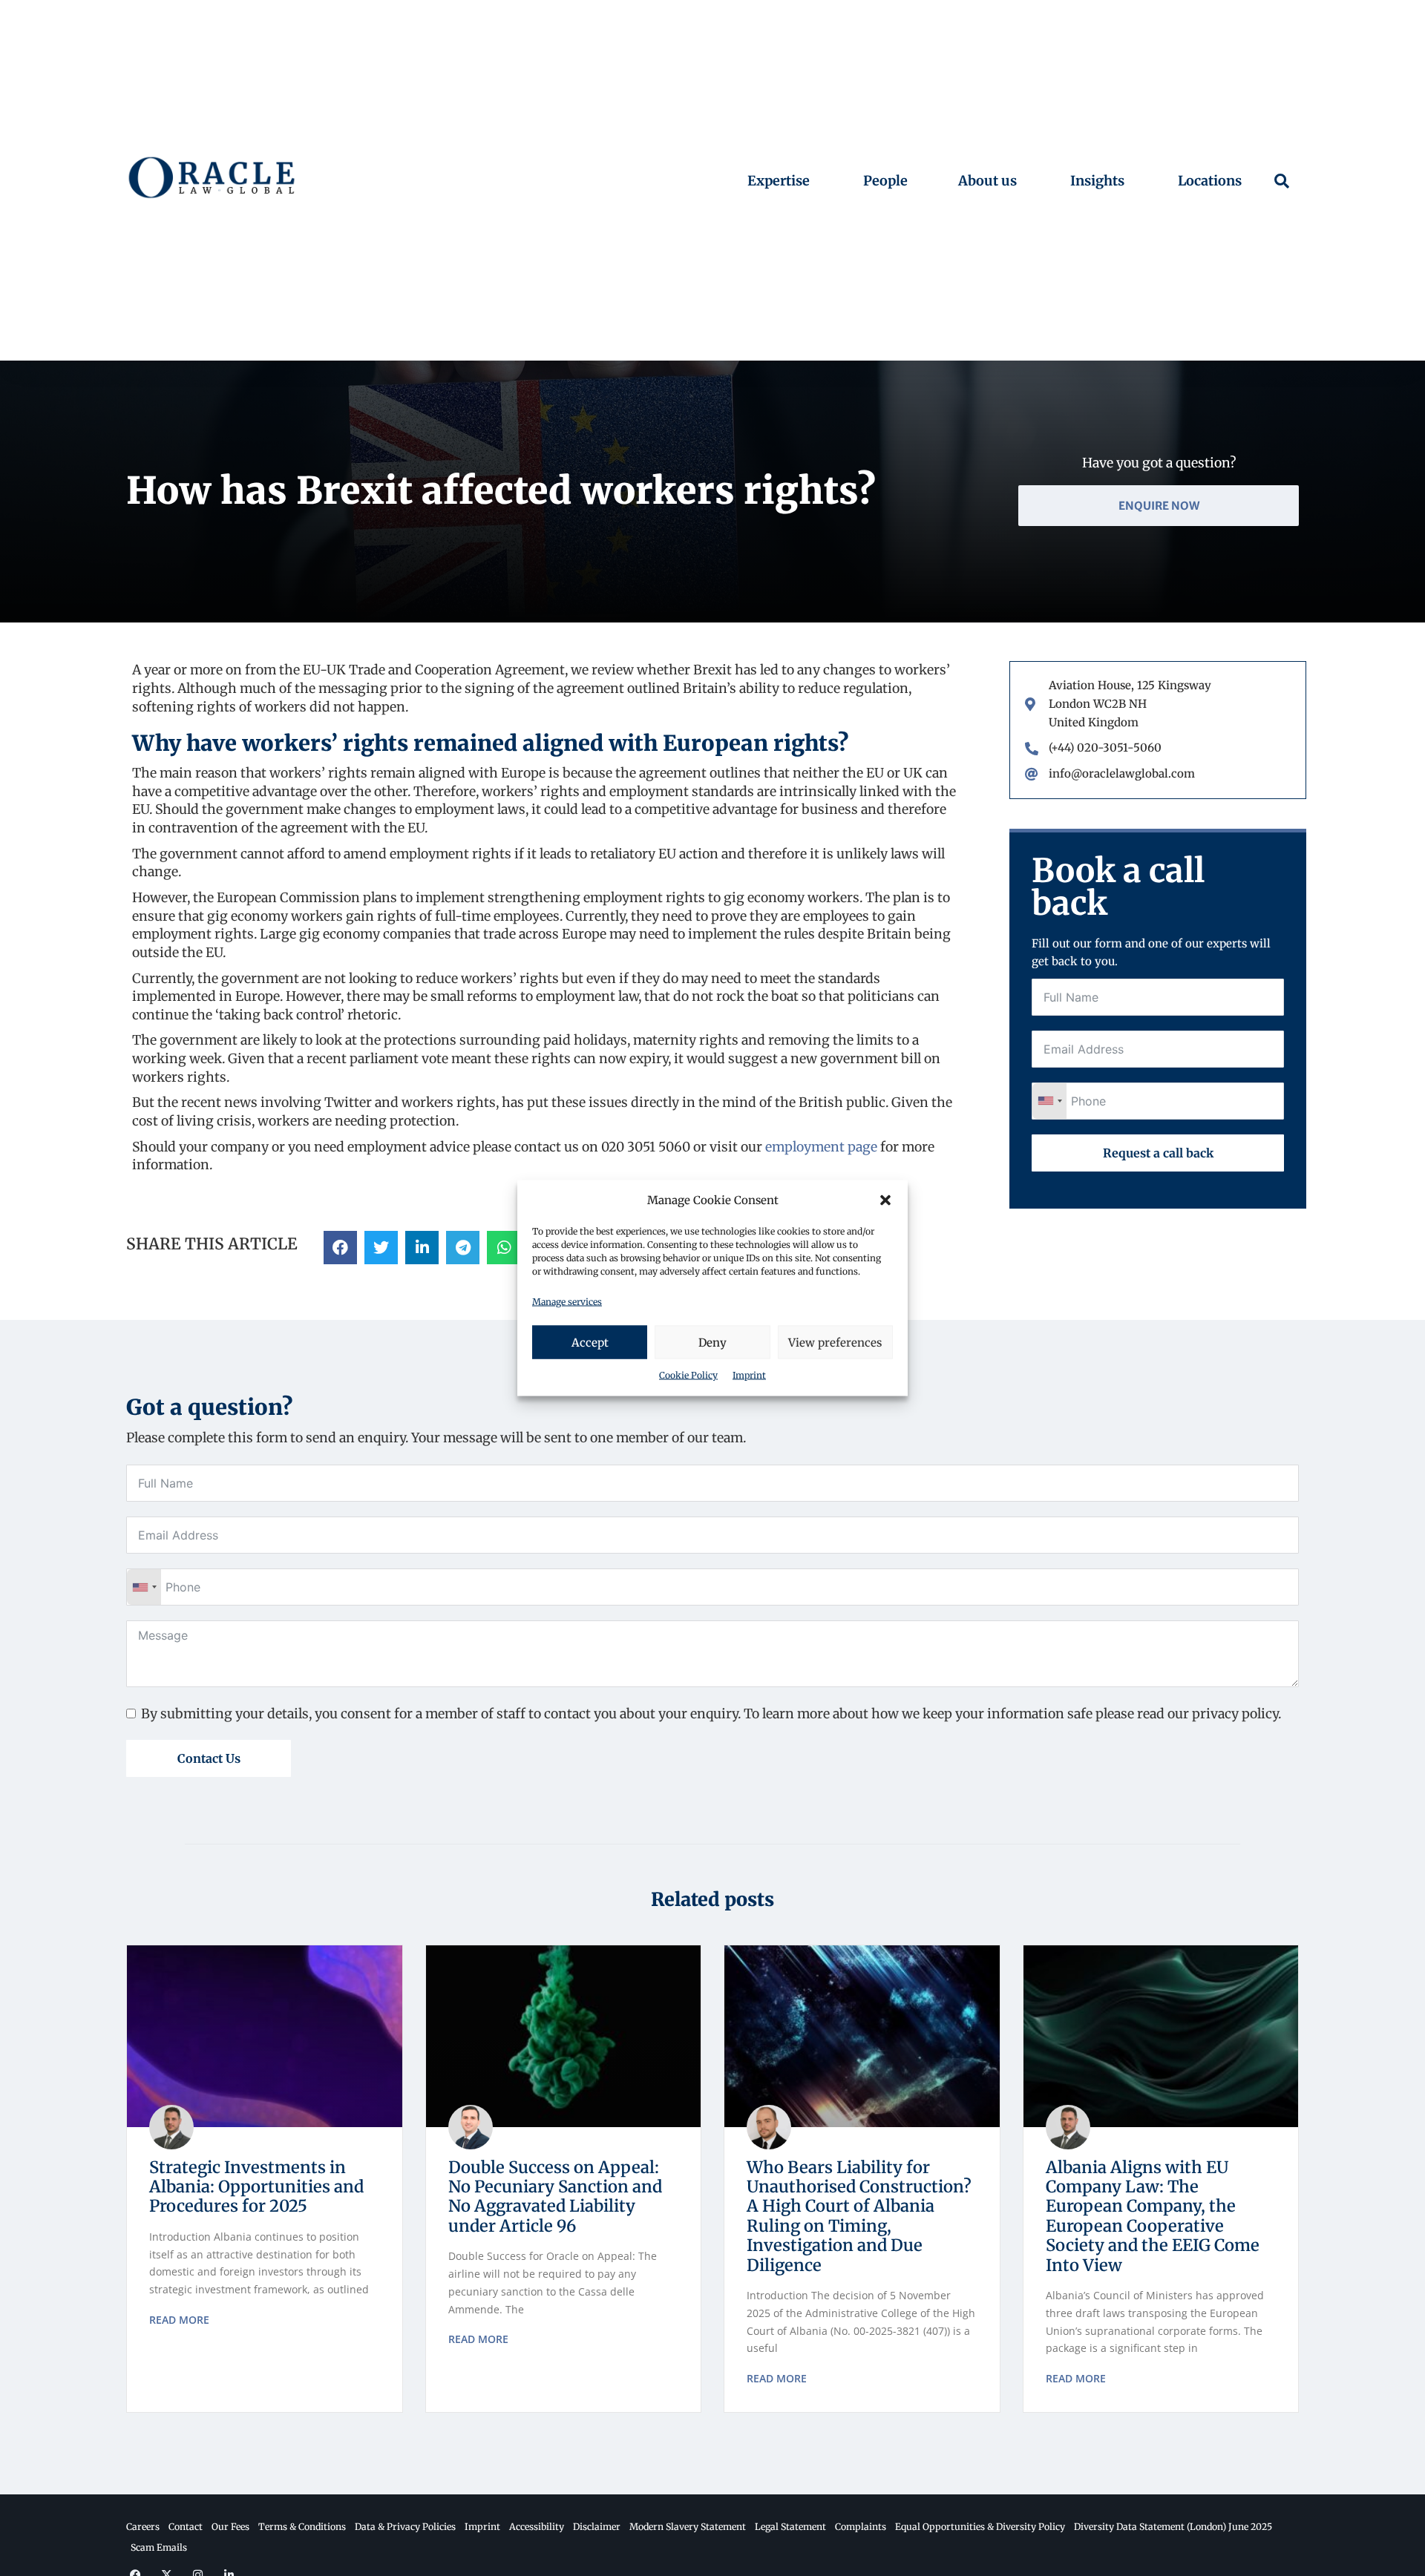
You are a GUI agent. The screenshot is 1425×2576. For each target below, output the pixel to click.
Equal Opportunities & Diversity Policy (980, 2527)
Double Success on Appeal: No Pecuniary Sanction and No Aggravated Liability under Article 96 (555, 2196)
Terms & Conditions (302, 2527)
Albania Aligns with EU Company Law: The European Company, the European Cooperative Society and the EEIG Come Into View (1153, 2216)
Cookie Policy (688, 1375)
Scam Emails (159, 2547)
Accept (590, 1342)
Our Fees (230, 2527)
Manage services (567, 1301)
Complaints (861, 2527)
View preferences (835, 1342)
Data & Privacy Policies (405, 2527)
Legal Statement (790, 2527)
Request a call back (1158, 1153)
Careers (143, 2527)
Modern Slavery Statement (688, 2527)
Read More (179, 2320)
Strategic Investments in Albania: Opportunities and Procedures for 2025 (256, 2187)
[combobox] (1049, 1101)
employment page (821, 1147)
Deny (712, 1342)
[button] (885, 1200)
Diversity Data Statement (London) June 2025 (1173, 2527)
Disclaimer (597, 2527)
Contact (186, 2527)
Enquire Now (1159, 506)
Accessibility (537, 2527)
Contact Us (209, 1758)
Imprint (749, 1375)
